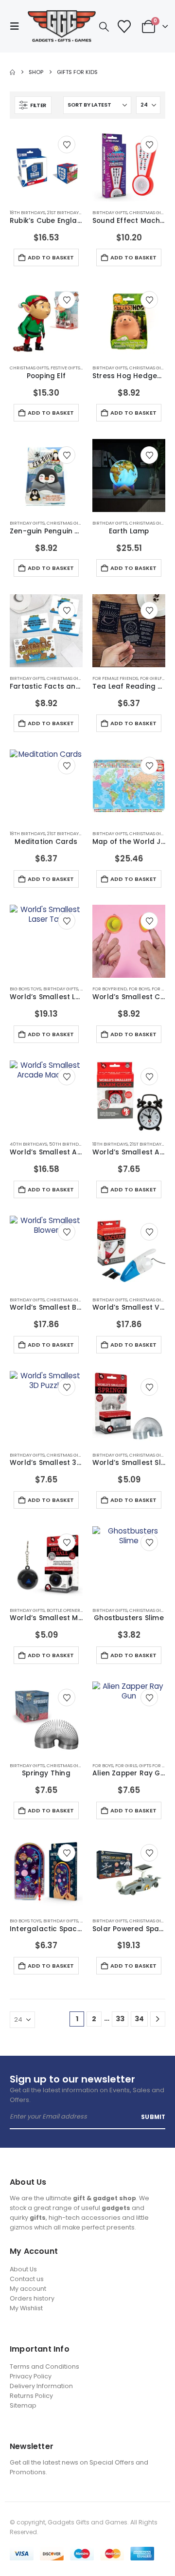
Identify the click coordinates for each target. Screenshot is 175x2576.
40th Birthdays (28, 1144)
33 (120, 2019)
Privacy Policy (31, 2376)
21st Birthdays (64, 212)
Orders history (32, 2298)
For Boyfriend (110, 989)
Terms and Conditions (44, 2366)
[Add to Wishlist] (67, 145)
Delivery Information (41, 2386)
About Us (23, 2269)
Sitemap (23, 2405)
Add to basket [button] (51, 257)
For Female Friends (115, 678)
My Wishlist (26, 2308)
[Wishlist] (124, 27)
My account (28, 2289)
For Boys (139, 989)
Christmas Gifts (149, 212)
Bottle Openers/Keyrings (76, 1610)
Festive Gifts (65, 368)
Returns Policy (31, 2396)
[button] (17, 26)
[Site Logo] (62, 26)
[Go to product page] (46, 165)
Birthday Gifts (110, 212)
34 (139, 2019)
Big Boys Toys (26, 989)
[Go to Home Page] (12, 72)
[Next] (158, 2019)
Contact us (27, 2279)
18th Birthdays (27, 212)
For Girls (163, 989)
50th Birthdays (68, 1144)
